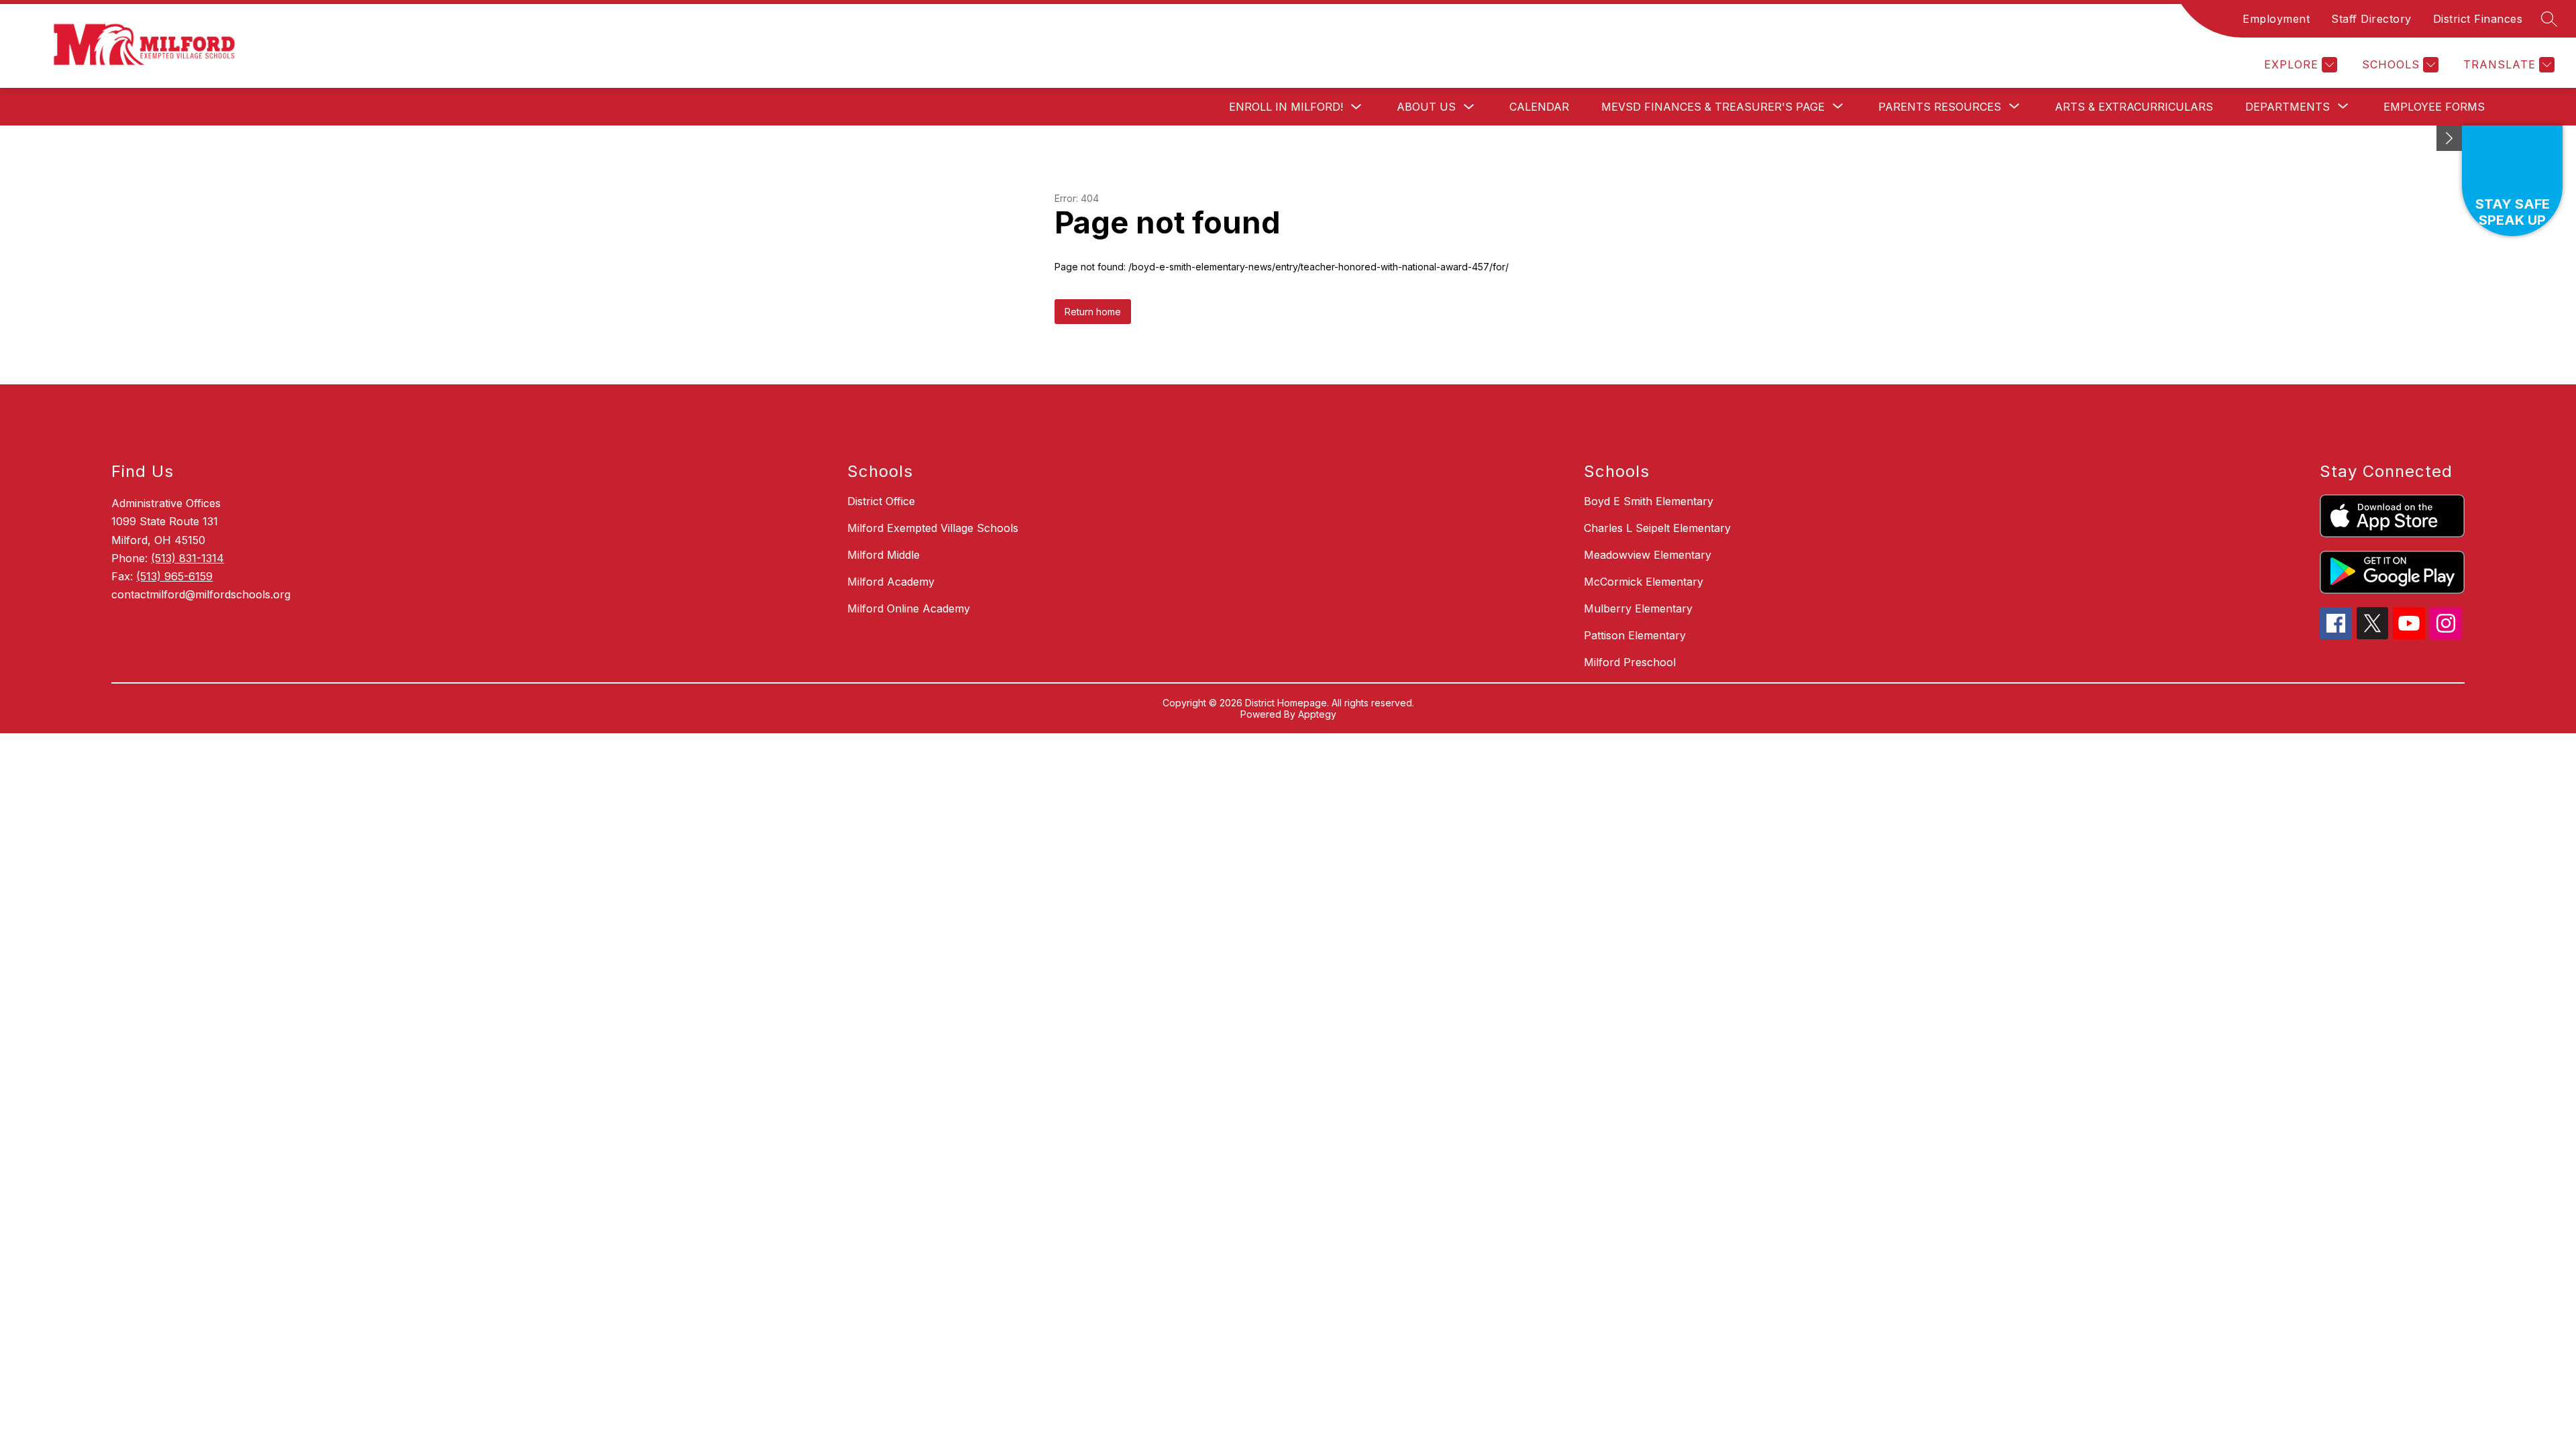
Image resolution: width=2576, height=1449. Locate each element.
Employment (2276, 19)
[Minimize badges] (2449, 138)
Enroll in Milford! (1286, 107)
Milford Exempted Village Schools (933, 528)
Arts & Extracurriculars (2134, 107)
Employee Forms (2434, 107)
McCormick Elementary (1644, 582)
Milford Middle (883, 555)
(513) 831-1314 (187, 558)
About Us (1426, 107)
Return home (1093, 312)
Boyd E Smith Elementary (1649, 501)
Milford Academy (891, 582)
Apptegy (1317, 714)
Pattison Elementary (1635, 635)
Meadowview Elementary (1648, 555)
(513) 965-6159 (174, 576)
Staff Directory (2371, 19)
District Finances (2478, 19)
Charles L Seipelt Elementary (1657, 528)
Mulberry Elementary (1638, 608)
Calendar (1539, 107)
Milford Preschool (1630, 662)
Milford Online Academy (909, 608)
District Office (881, 501)
